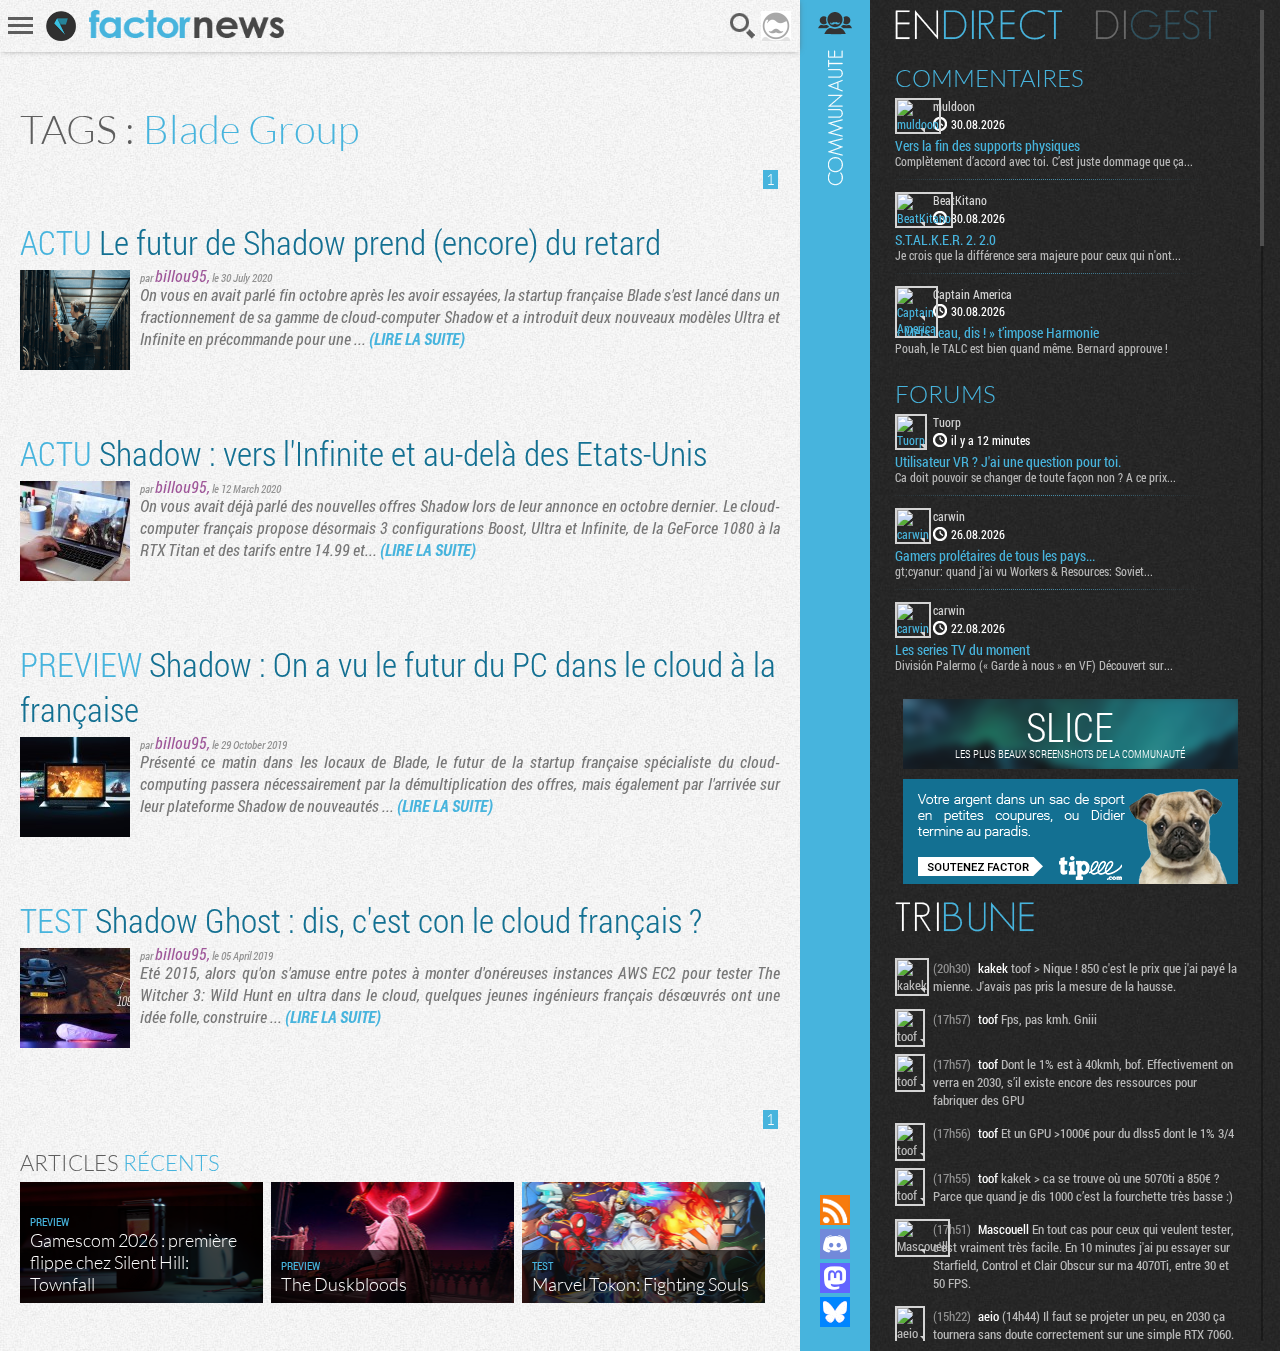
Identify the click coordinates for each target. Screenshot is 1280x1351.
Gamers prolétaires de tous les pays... (995, 556)
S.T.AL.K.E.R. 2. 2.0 (945, 240)
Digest (1156, 25)
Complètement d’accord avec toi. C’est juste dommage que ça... (1044, 161)
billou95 (181, 275)
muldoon (954, 106)
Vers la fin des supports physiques (987, 146)
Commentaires (989, 78)
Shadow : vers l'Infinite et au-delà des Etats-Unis (363, 452)
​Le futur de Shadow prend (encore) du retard (340, 241)
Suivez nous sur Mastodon (835, 1278)
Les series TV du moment (962, 650)
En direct (978, 25)
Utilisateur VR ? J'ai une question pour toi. (1008, 462)
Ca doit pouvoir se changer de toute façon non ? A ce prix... (1035, 477)
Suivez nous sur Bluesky (835, 1312)
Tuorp (947, 422)
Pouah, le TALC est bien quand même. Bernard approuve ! (1031, 348)
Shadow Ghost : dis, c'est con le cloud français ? (361, 919)
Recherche (743, 26)
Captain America (972, 294)
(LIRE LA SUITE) (417, 338)
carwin (949, 516)
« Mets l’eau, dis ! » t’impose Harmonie (997, 333)
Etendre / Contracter (835, 1176)
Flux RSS (835, 1210)
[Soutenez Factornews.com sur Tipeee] (1070, 879)
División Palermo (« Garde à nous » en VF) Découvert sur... (1034, 665)
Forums (945, 394)
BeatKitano (960, 200)
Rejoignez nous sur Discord (835, 1244)
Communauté (835, 578)
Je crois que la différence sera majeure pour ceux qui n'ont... (1038, 255)
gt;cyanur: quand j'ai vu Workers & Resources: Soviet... (1024, 571)
